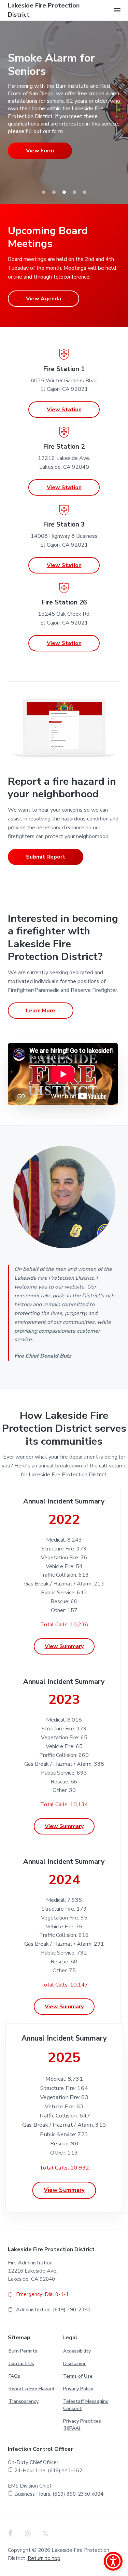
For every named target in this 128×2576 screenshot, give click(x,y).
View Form (40, 151)
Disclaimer (74, 2364)
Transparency (24, 2401)
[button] (117, 10)
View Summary (64, 1646)
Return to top (44, 2558)
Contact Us (21, 2364)
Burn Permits (23, 2351)
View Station (64, 410)
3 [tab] (64, 192)
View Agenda (44, 299)
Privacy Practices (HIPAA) (82, 2425)
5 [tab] (85, 192)
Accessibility (77, 2351)
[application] (63, 1074)
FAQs (14, 2376)
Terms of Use (78, 2376)
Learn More (41, 1011)
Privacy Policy (78, 2389)
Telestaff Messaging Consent (86, 2405)
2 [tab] (54, 192)
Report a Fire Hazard (31, 2389)
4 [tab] (74, 192)
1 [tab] (44, 192)
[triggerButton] (113, 2561)
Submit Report (46, 857)
